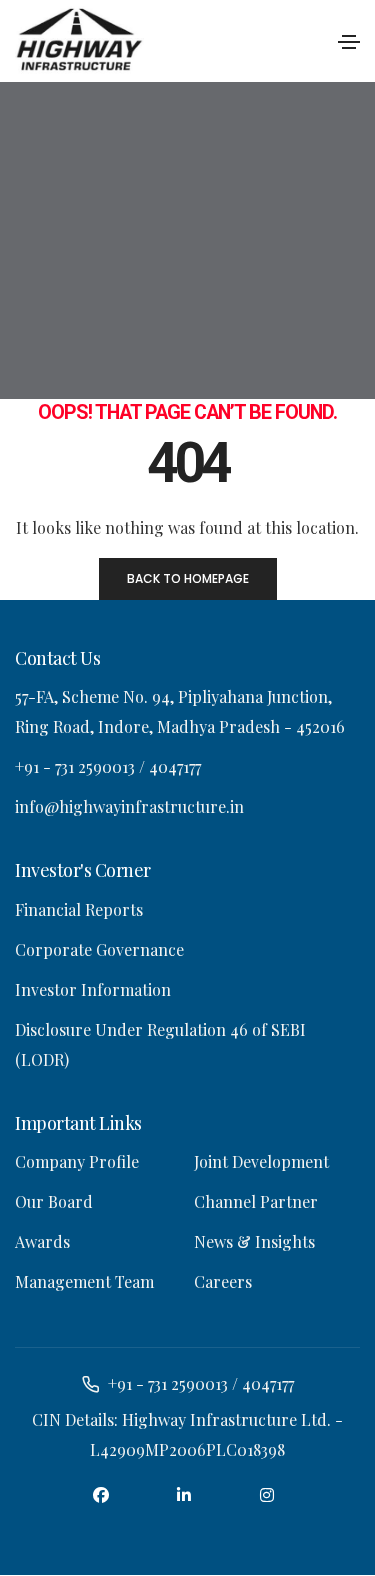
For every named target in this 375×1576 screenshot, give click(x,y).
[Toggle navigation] (349, 42)
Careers (223, 1282)
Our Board (54, 1202)
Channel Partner (256, 1202)
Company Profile (77, 1162)
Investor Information (93, 989)
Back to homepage (188, 578)
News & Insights (254, 1242)
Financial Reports (79, 909)
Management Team (84, 1282)
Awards (42, 1242)
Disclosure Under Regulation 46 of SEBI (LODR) (160, 1044)
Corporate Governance (99, 949)
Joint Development (261, 1162)
